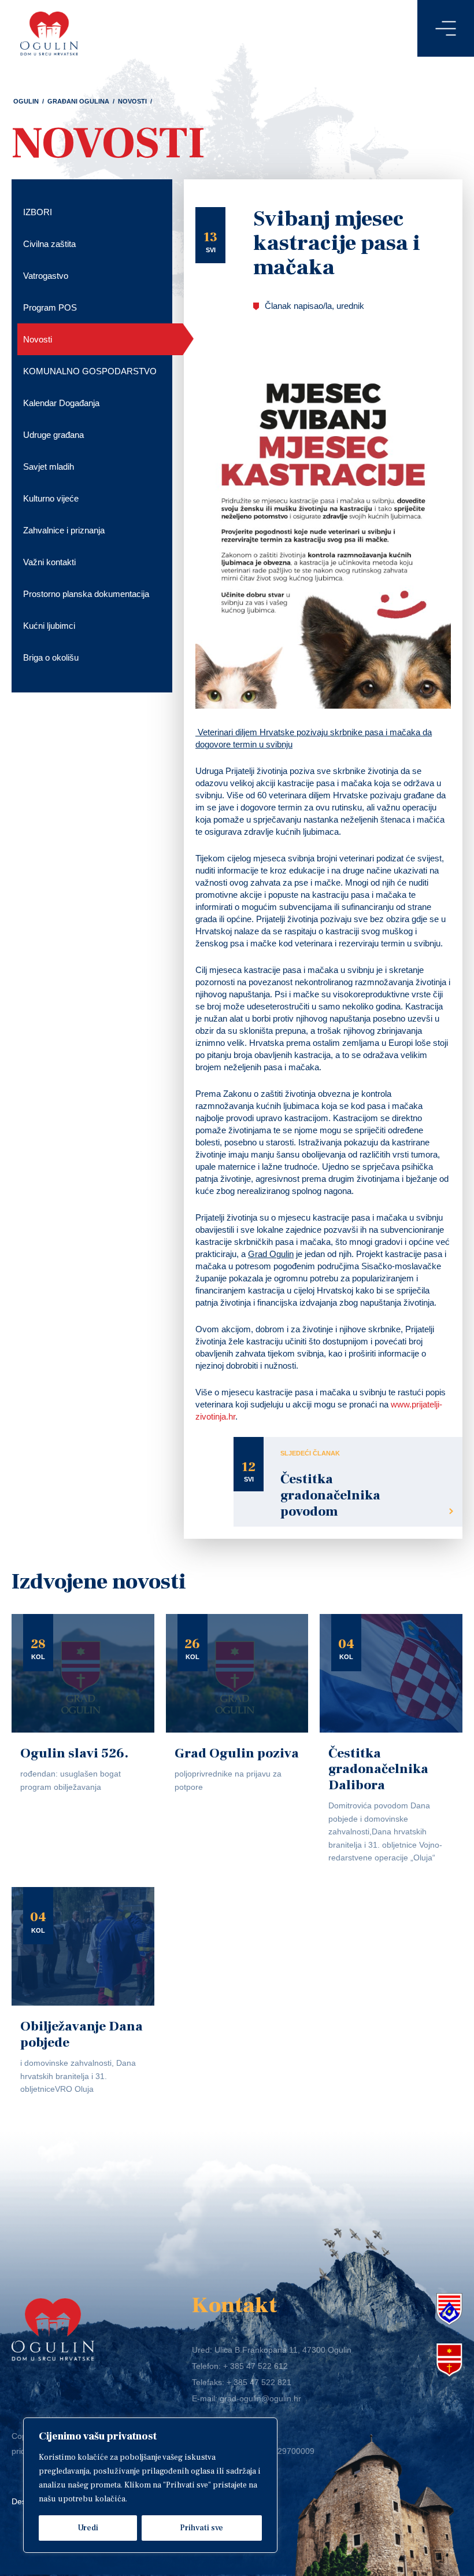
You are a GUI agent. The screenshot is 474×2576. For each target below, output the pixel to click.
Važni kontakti (49, 562)
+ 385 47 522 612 (255, 2366)
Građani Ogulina (78, 101)
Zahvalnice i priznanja (64, 530)
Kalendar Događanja (61, 403)
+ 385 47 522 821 (259, 2382)
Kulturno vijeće (51, 498)
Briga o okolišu (51, 657)
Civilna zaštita (49, 244)
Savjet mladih (49, 467)
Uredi (88, 2528)
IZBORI (38, 212)
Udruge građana (53, 435)
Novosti (132, 101)
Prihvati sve (201, 2528)
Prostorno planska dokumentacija (86, 594)
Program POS (50, 307)
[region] (150, 2485)
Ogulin (26, 101)
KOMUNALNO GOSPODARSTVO (90, 371)
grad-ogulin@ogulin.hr (260, 2398)
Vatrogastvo (46, 276)
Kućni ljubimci (49, 626)
